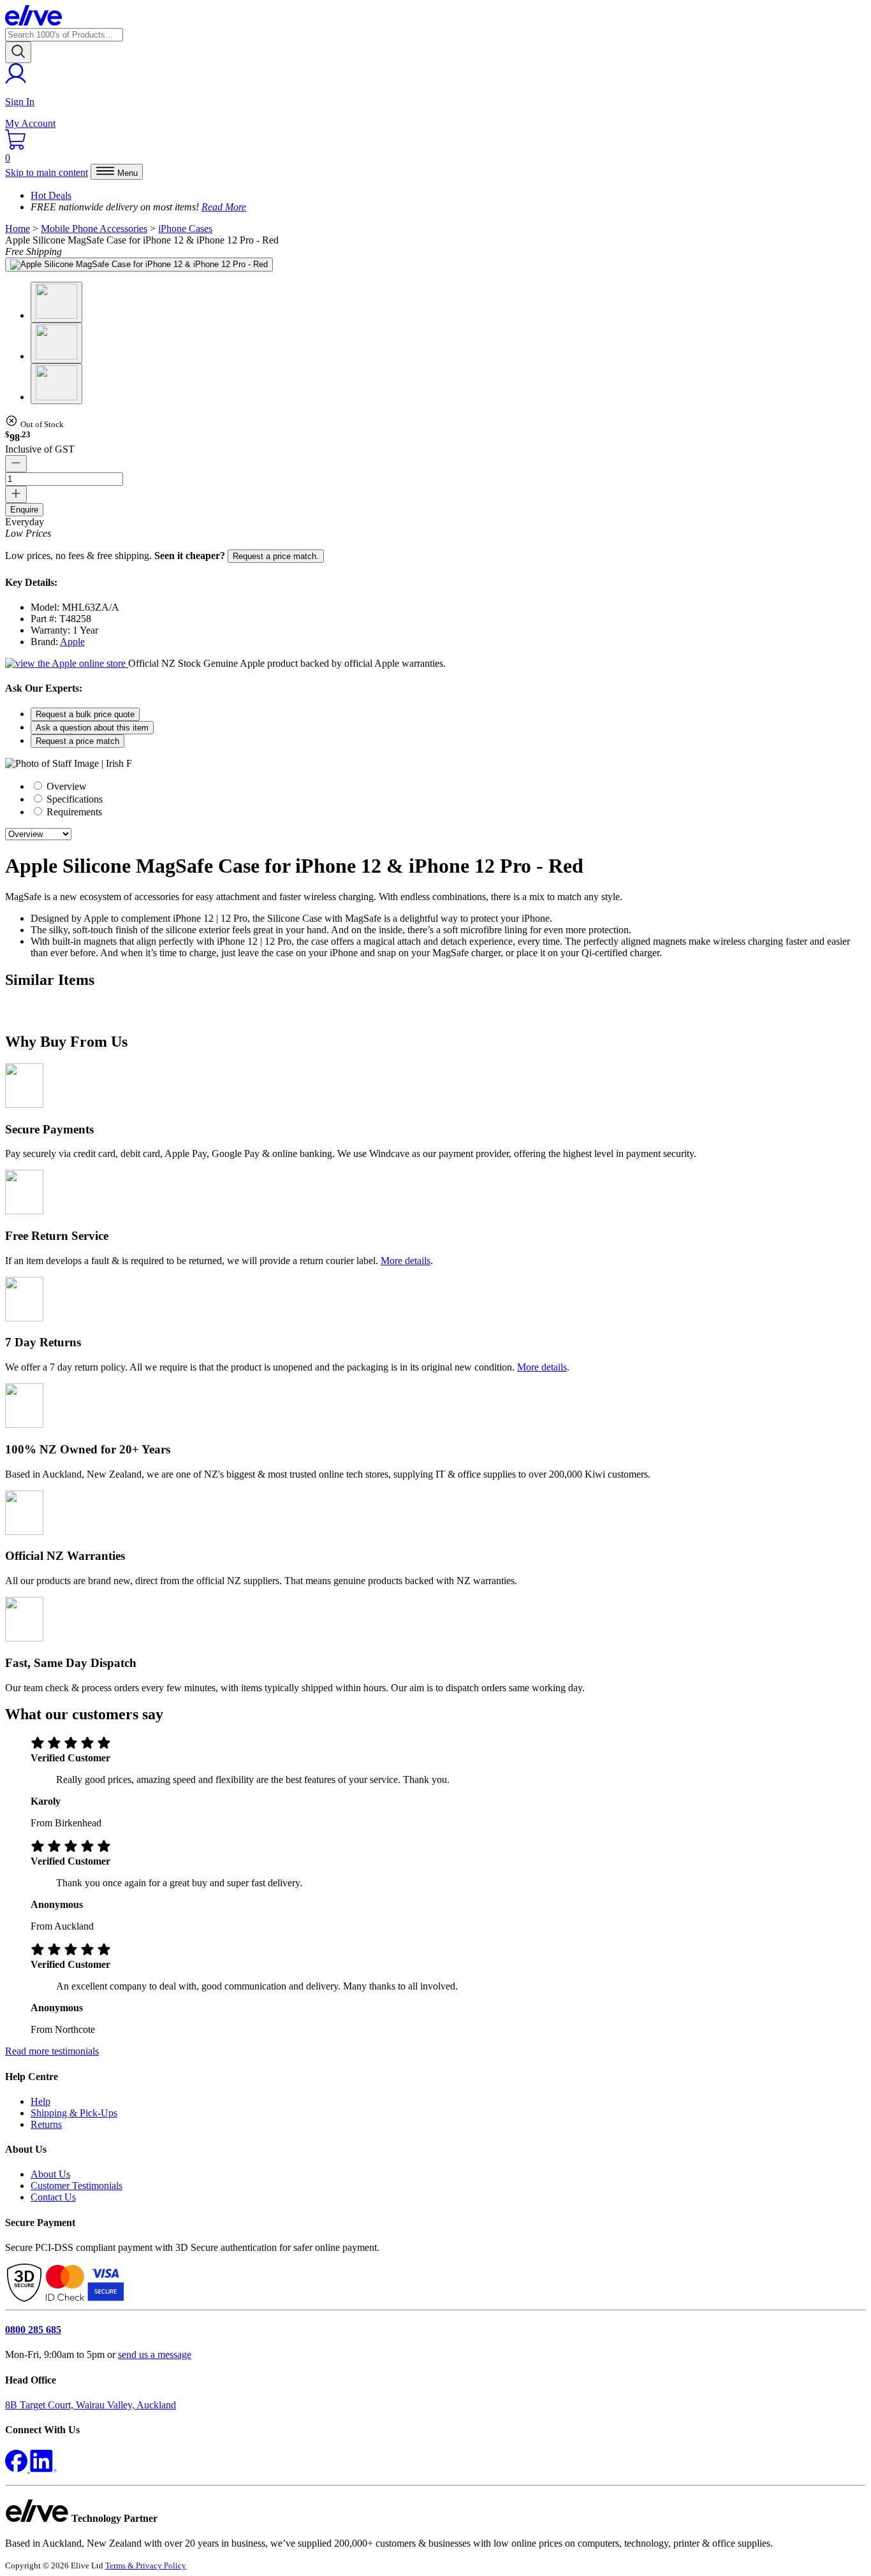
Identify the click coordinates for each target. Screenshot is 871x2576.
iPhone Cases (185, 229)
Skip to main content (47, 172)
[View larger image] (139, 265)
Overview (65, 786)
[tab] (448, 786)
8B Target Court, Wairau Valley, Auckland (91, 2405)
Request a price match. (276, 556)
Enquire (24, 510)
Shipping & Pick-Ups (74, 2113)
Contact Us (53, 2197)
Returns (46, 2124)
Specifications (73, 799)
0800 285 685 (33, 2330)
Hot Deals (51, 195)
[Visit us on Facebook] (18, 2469)
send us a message (155, 2354)
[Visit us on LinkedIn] (43, 2469)
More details (406, 1261)
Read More (224, 207)
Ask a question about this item (92, 728)
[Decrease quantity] (16, 464)
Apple (72, 642)
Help (40, 2101)
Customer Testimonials (77, 2186)
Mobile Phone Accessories (94, 229)
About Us (50, 2174)
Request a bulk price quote (85, 714)
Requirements (73, 812)
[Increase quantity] (16, 494)
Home (18, 229)
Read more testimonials (52, 2051)
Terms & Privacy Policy (146, 2565)
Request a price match (77, 741)
